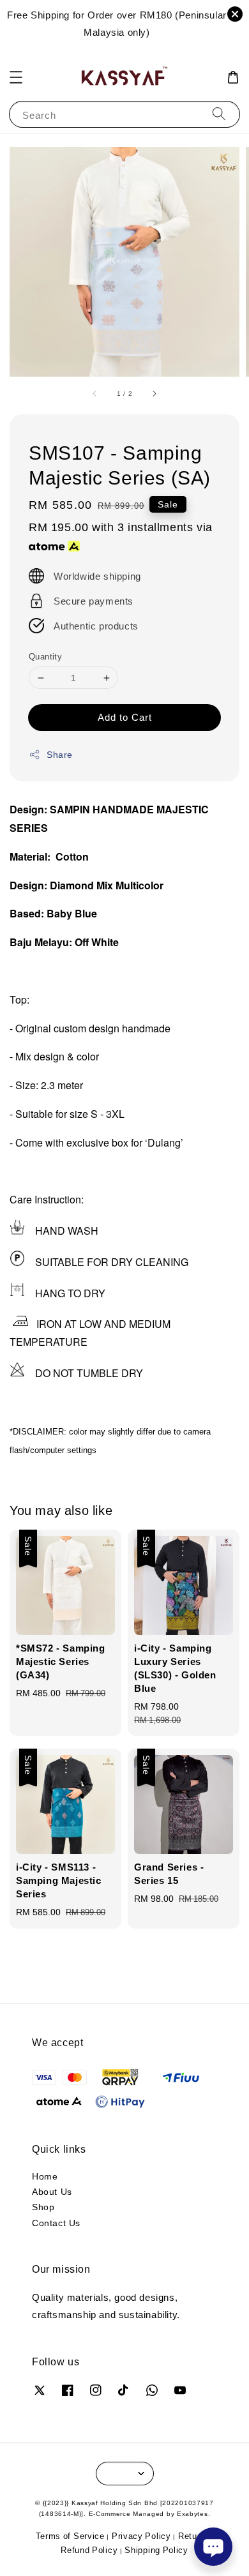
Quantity (45, 656)
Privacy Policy (141, 2536)
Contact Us (56, 2223)
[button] (16, 77)
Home (45, 2176)
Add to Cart (125, 717)
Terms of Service (70, 2536)
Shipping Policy (156, 2550)
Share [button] (60, 754)
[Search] (219, 114)
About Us (52, 2191)
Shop (43, 2207)
